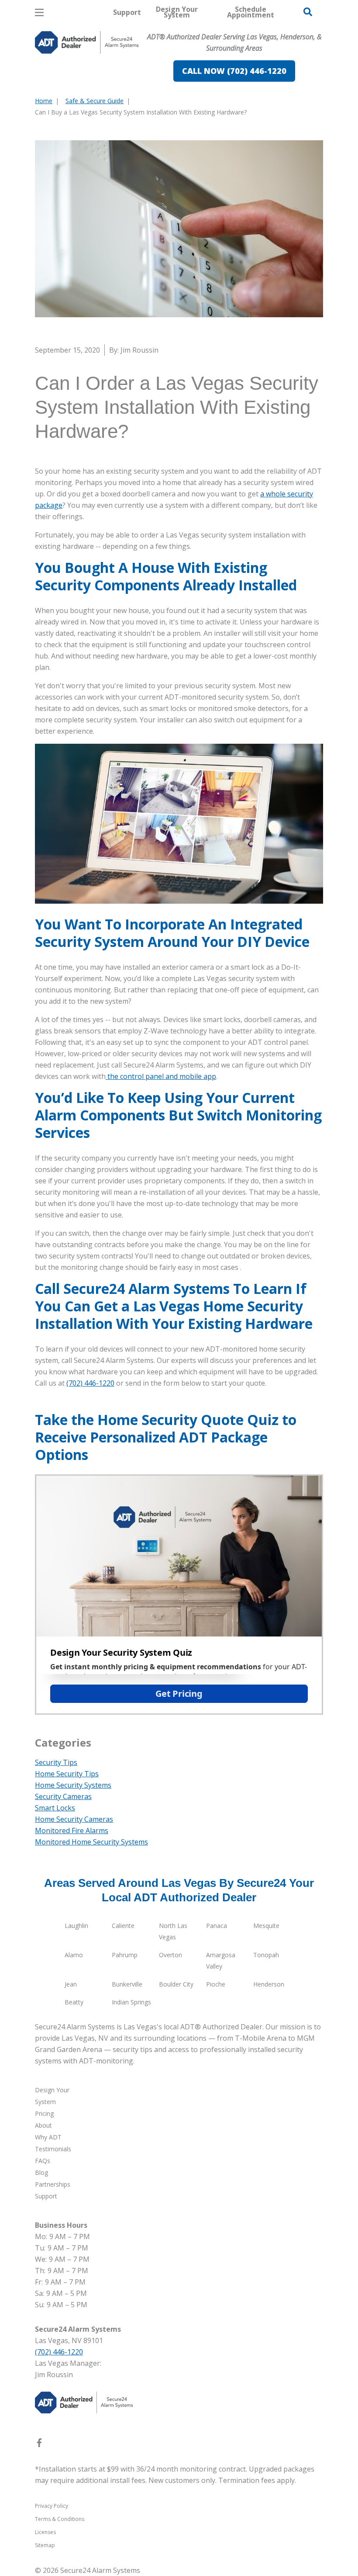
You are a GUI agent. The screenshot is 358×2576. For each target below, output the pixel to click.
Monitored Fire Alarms (72, 1831)
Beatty (74, 2002)
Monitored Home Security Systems (91, 1842)
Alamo (74, 1955)
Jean (71, 1984)
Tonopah (266, 1955)
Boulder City (176, 1984)
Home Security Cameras (74, 1819)
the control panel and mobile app (161, 1076)
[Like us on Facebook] (39, 2444)
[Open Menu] (39, 12)
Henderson (269, 1984)
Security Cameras (63, 1796)
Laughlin (76, 1926)
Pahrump (125, 1955)
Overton (170, 1955)
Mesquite (266, 1926)
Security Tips (56, 1762)
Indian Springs (131, 2002)
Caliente (123, 1926)
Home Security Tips (67, 1774)
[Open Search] (308, 12)
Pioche (216, 1984)
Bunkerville (127, 1984)
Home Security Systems (73, 1785)
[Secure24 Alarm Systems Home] (87, 42)
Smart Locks (55, 1808)
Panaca (217, 1926)
